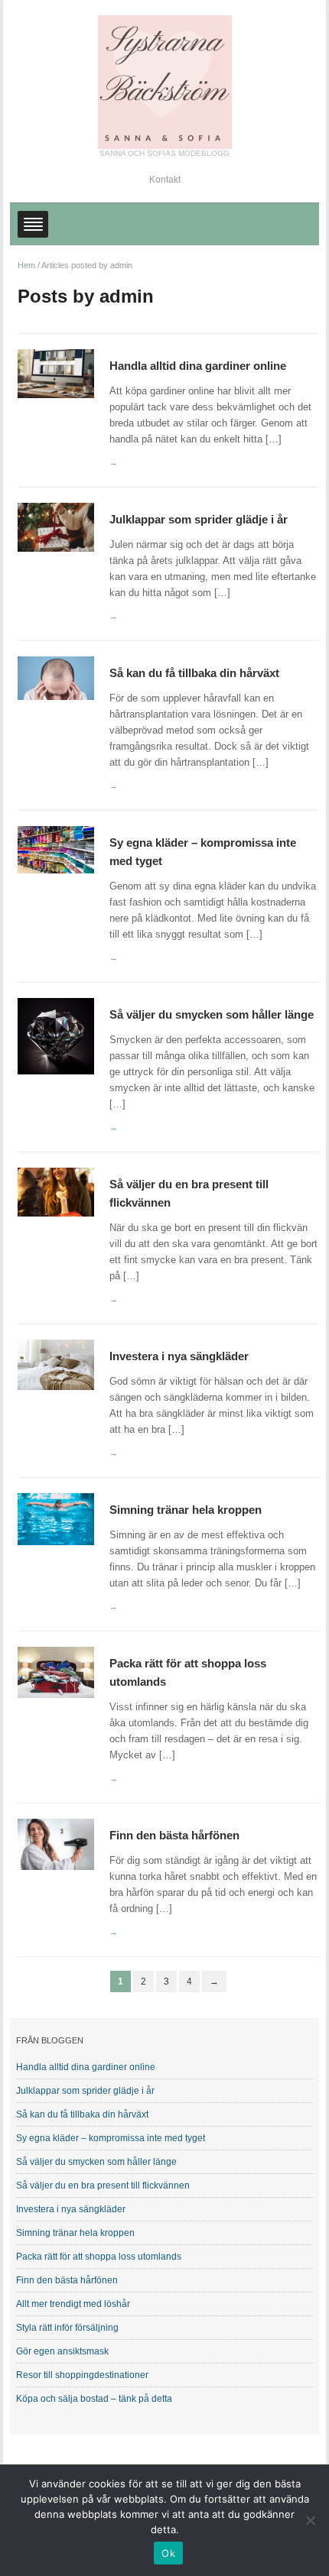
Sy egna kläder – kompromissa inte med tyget (111, 2138)
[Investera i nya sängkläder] (56, 1364)
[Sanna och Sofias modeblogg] (165, 81)
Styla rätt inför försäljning (67, 2328)
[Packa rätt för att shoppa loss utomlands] (56, 1672)
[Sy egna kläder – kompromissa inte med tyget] (56, 849)
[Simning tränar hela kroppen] (56, 1519)
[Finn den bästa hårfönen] (56, 1844)
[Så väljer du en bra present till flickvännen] (56, 1192)
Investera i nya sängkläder (179, 1356)
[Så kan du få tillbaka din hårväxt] (56, 677)
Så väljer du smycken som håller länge (212, 1014)
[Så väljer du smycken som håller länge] (56, 1036)
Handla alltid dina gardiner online (198, 366)
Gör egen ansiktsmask (62, 2351)
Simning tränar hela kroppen (186, 1510)
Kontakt (165, 180)
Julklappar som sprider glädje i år (199, 519)
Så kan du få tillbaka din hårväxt (194, 673)
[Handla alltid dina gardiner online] (56, 373)
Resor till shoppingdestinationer (82, 2375)
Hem (26, 265)
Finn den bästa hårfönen (174, 1835)
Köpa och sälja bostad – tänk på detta (94, 2399)
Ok (168, 2553)
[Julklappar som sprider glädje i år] (56, 527)
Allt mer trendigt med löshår (73, 2304)
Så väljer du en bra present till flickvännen (103, 2186)
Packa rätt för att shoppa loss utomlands (99, 2257)
